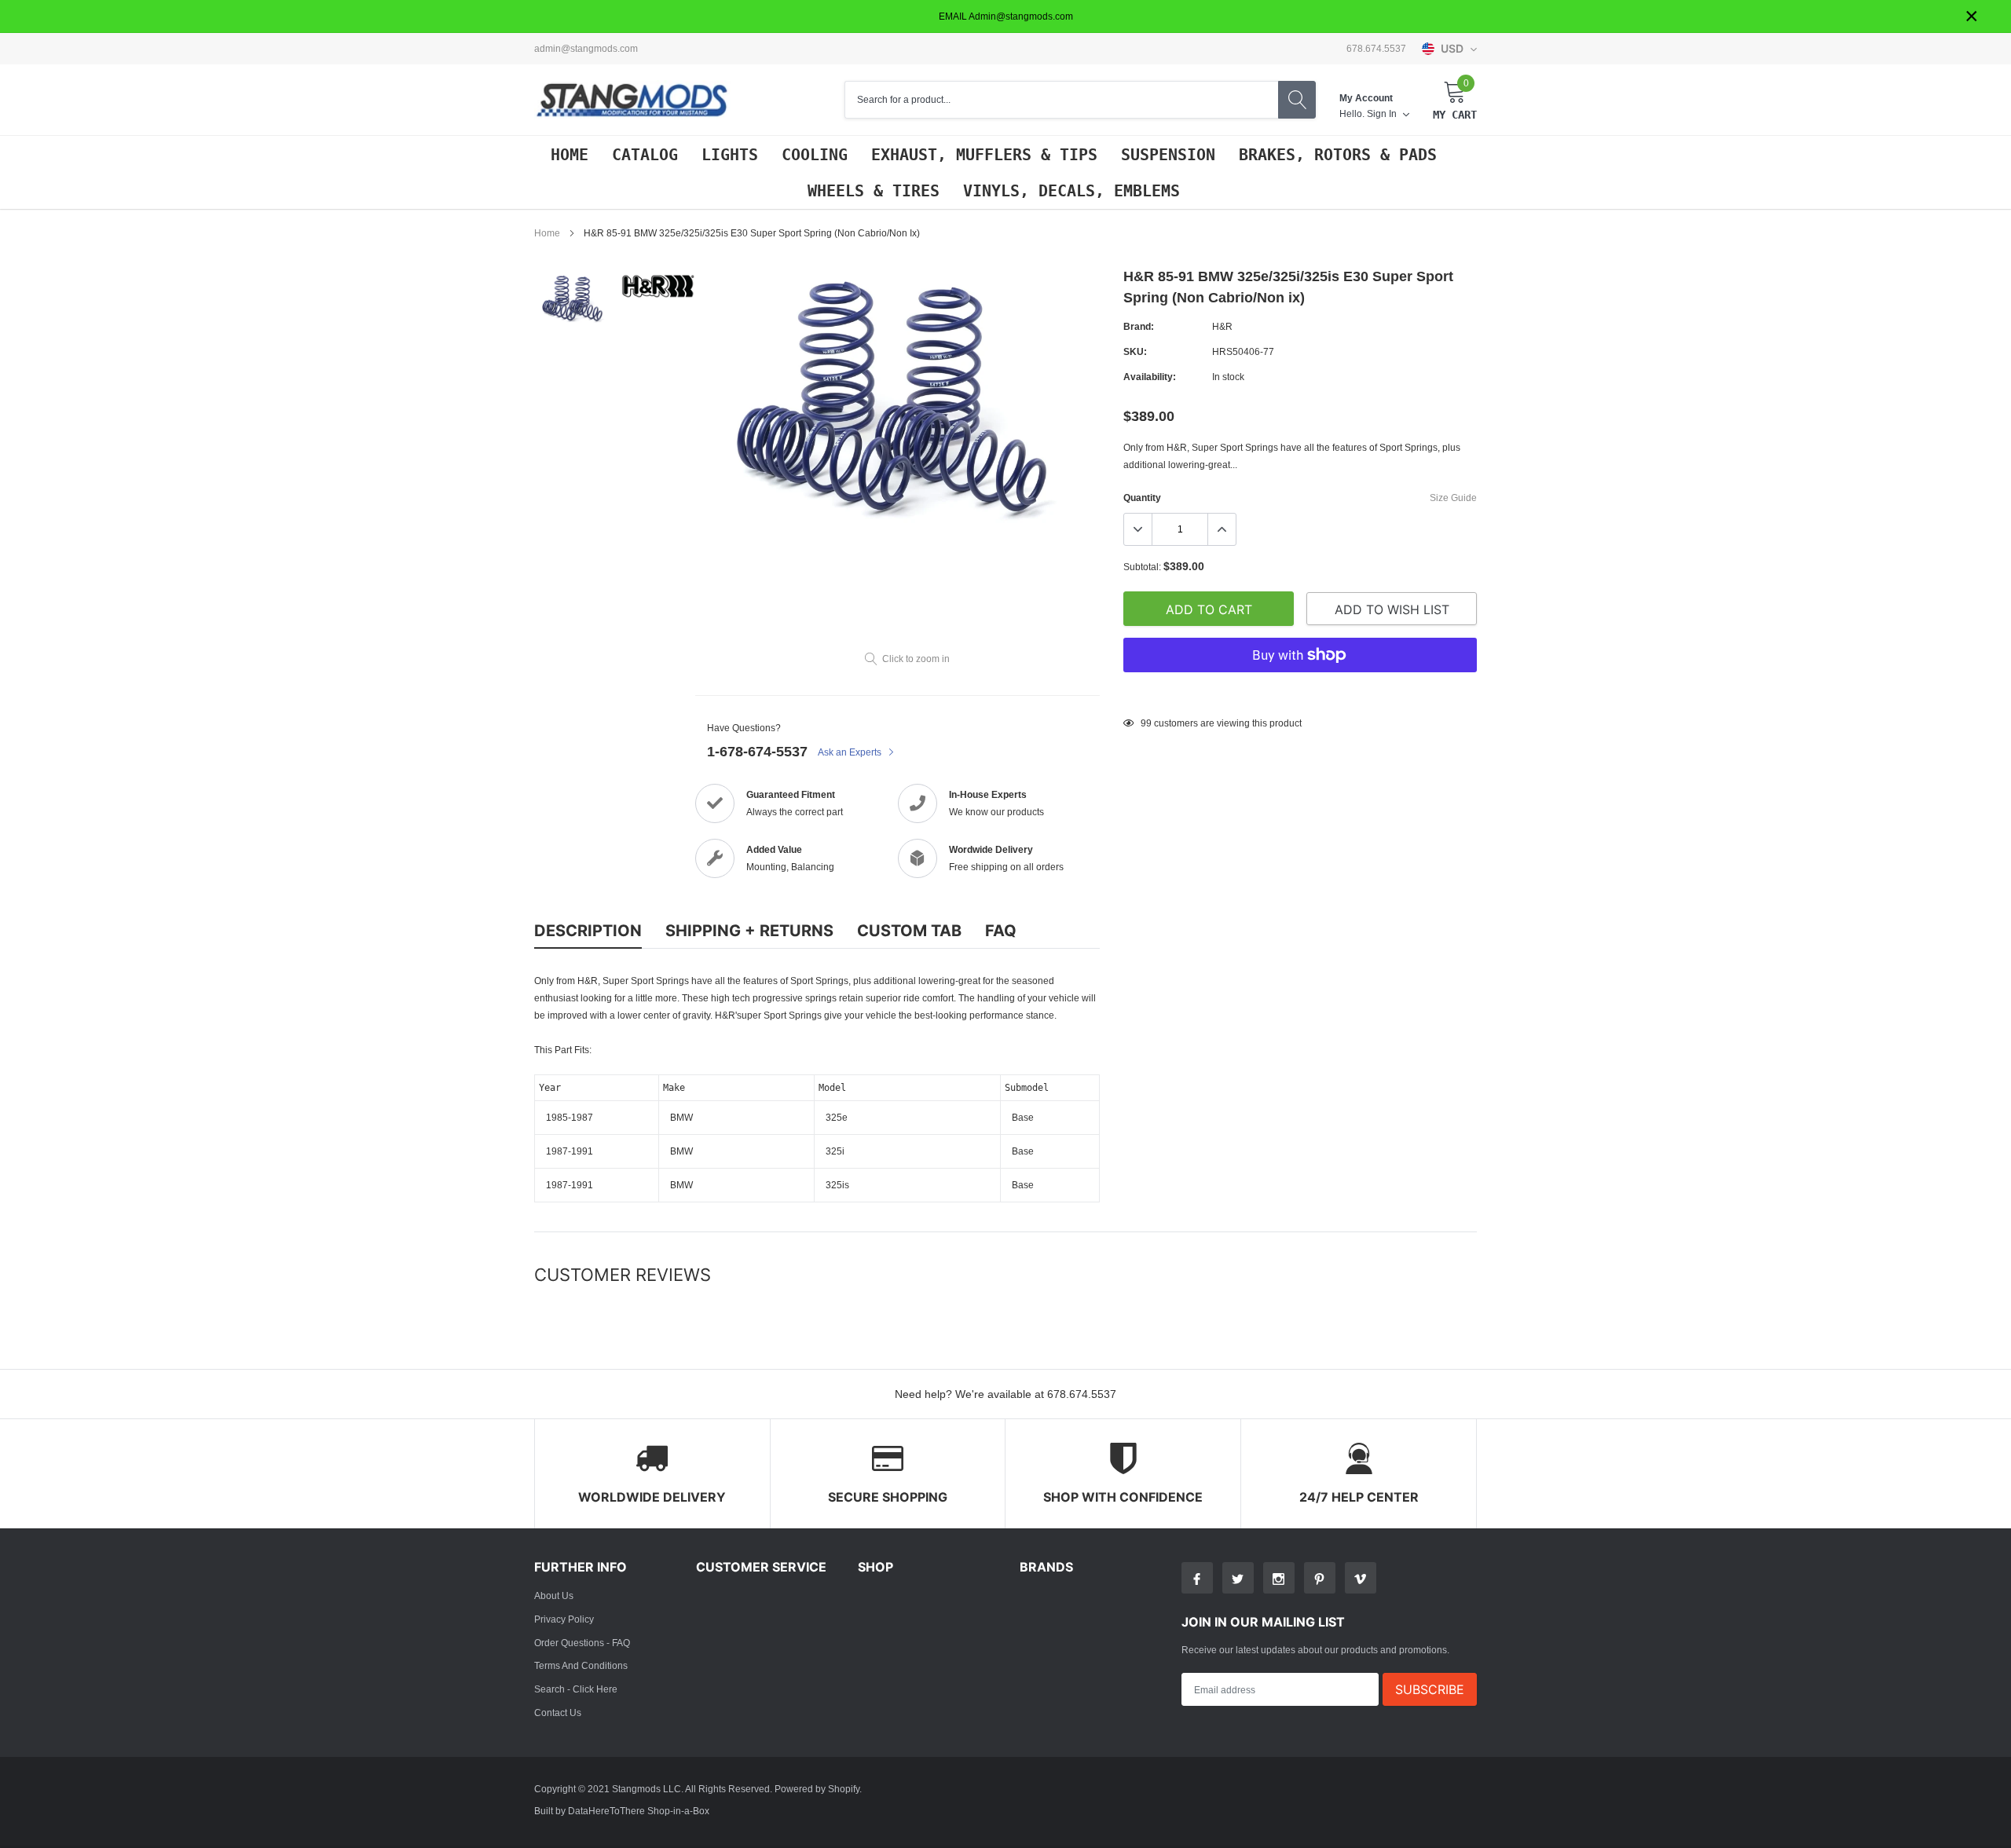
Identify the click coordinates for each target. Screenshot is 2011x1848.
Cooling (815, 155)
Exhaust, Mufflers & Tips (984, 155)
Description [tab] (588, 931)
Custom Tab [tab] (909, 931)
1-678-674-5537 (757, 751)
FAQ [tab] (1001, 931)
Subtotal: (1142, 567)
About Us (554, 1596)
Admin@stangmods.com (586, 49)
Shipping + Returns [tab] (749, 931)
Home (570, 155)
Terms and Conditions (581, 1665)
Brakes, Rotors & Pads (1338, 155)
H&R (1222, 326)
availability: (1150, 377)
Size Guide (1453, 498)
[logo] (632, 100)
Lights (730, 155)
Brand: (1139, 326)
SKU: (1135, 351)
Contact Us (558, 1713)
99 (1146, 723)
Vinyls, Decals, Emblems (1071, 191)
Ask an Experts (851, 752)
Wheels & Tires (874, 191)
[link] (575, 298)
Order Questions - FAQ (582, 1643)
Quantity (1142, 498)
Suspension (1168, 155)
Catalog (645, 155)
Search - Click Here (576, 1689)
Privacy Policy (564, 1619)
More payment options (1300, 693)
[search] (1297, 100)
